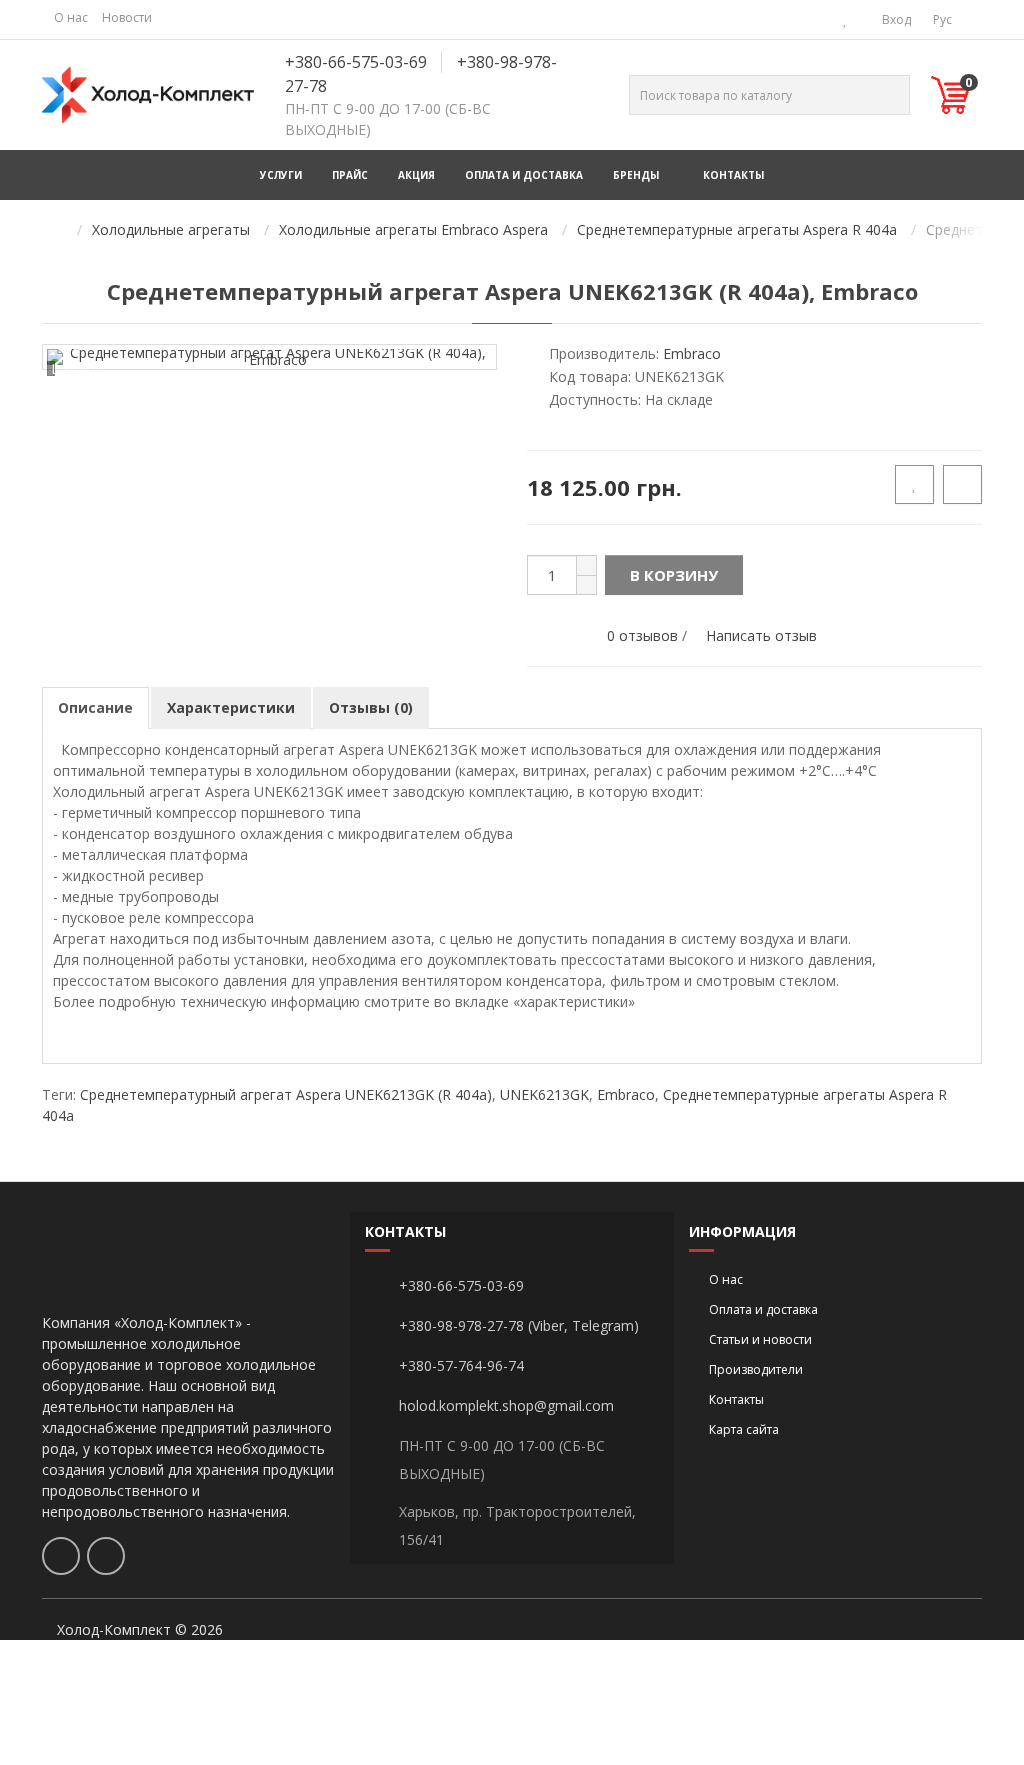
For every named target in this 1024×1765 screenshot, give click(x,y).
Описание (95, 707)
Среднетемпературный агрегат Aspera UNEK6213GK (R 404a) (286, 1094)
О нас (71, 17)
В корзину (674, 575)
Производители (756, 1369)
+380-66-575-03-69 (356, 62)
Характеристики (231, 707)
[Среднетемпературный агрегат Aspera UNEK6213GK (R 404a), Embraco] (269, 357)
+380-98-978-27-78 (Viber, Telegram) (519, 1325)
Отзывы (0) (371, 707)
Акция (416, 175)
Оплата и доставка (524, 175)
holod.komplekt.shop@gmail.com (506, 1405)
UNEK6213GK (544, 1094)
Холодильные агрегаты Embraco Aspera (413, 229)
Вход (895, 19)
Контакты (733, 175)
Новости (127, 17)
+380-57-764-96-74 (461, 1365)
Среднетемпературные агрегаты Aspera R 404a (737, 229)
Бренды (636, 175)
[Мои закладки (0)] (845, 19)
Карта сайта (744, 1429)
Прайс (350, 175)
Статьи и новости (760, 1339)
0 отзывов (642, 635)
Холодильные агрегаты (171, 229)
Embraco (626, 1094)
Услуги (281, 175)
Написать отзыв (761, 635)
